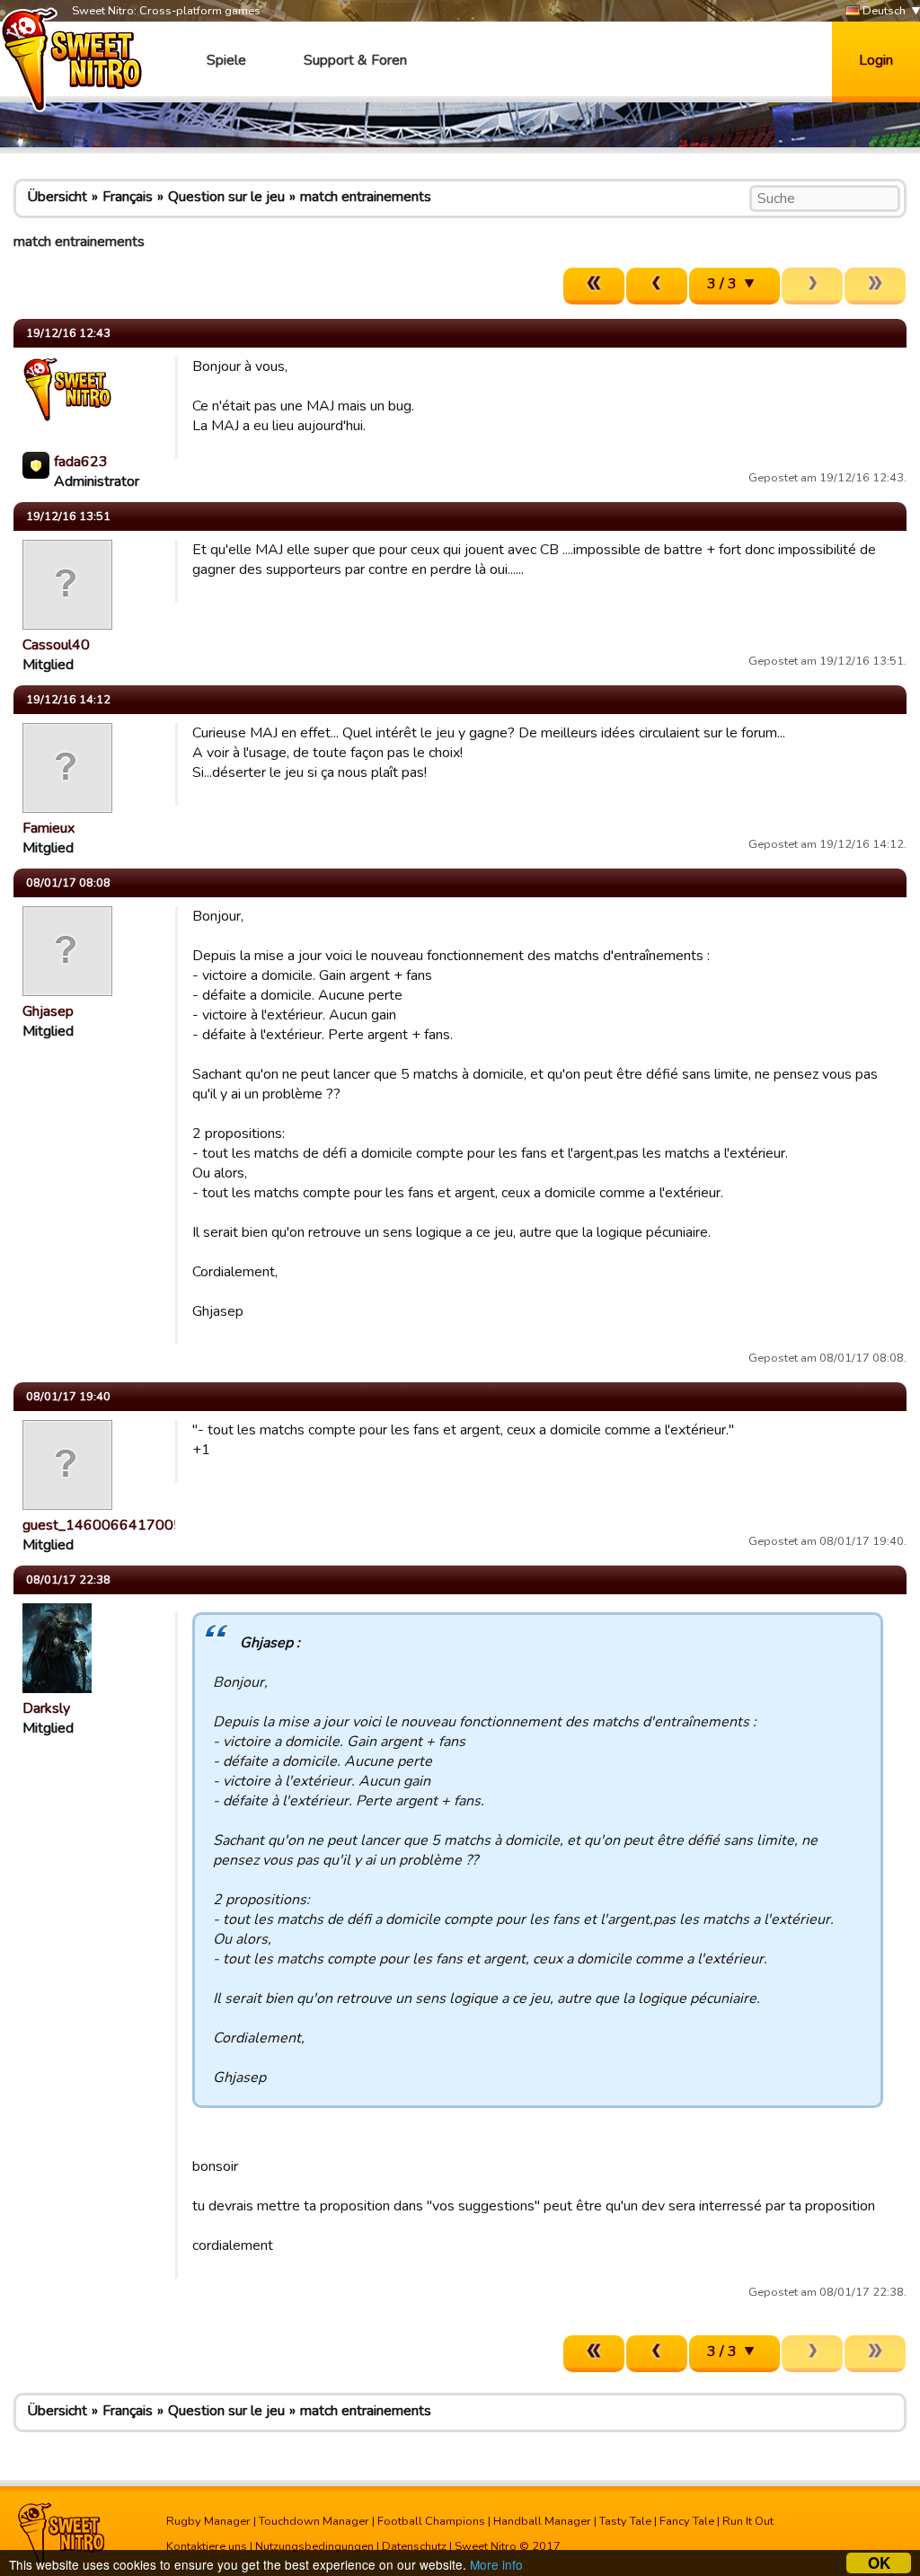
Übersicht (57, 197)
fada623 (81, 462)
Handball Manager (542, 2521)
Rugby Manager (208, 2521)
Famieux (49, 828)
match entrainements (366, 197)
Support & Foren (355, 60)
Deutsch (883, 11)
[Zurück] (657, 286)
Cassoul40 (56, 645)
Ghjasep (48, 1011)
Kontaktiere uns (207, 2546)
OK (879, 2563)
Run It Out (748, 2521)
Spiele (226, 60)
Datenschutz (414, 2546)
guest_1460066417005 (102, 1525)
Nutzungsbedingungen (314, 2546)
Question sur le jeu (226, 197)
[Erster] (594, 286)
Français (128, 197)
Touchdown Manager (314, 2521)
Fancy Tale (687, 2521)
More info (496, 2564)
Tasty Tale (625, 2521)
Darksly (46, 1708)
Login (876, 60)
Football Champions (431, 2521)
